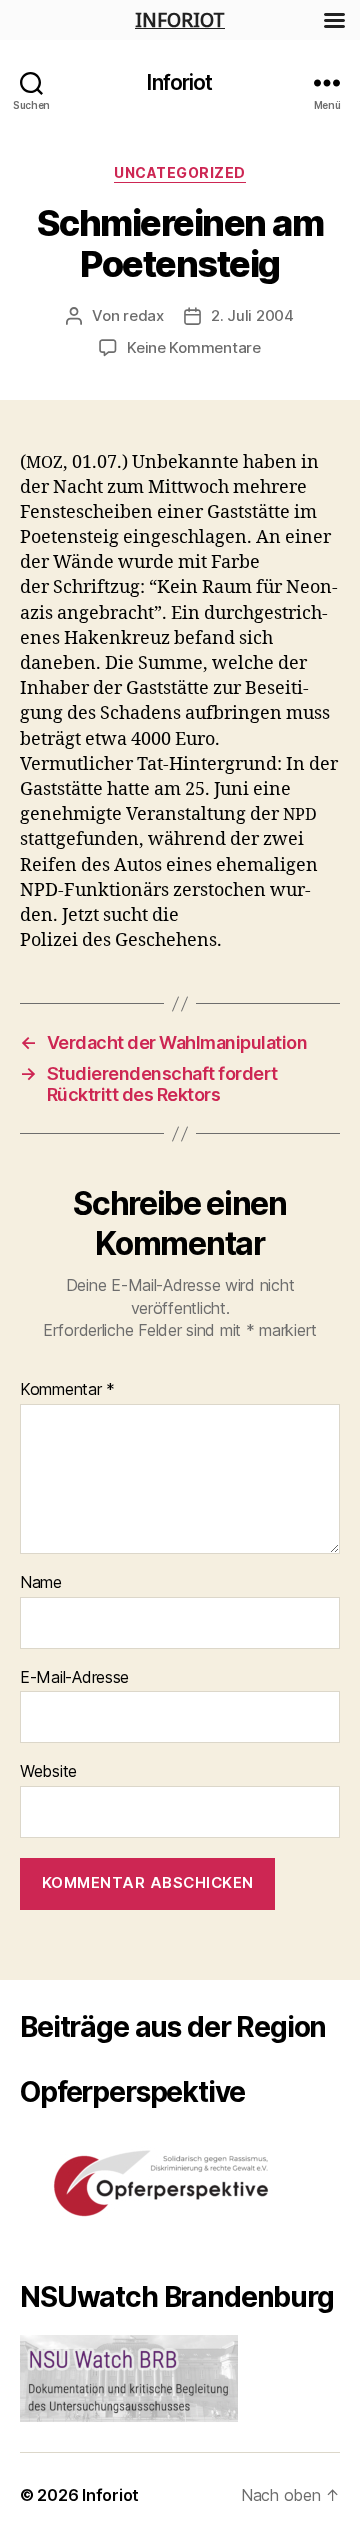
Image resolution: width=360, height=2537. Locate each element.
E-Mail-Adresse (74, 1678)
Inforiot (179, 82)
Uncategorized (180, 172)
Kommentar (67, 1390)
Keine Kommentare (194, 347)
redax (143, 315)
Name (41, 1583)
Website (48, 1772)
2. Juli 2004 (252, 315)
